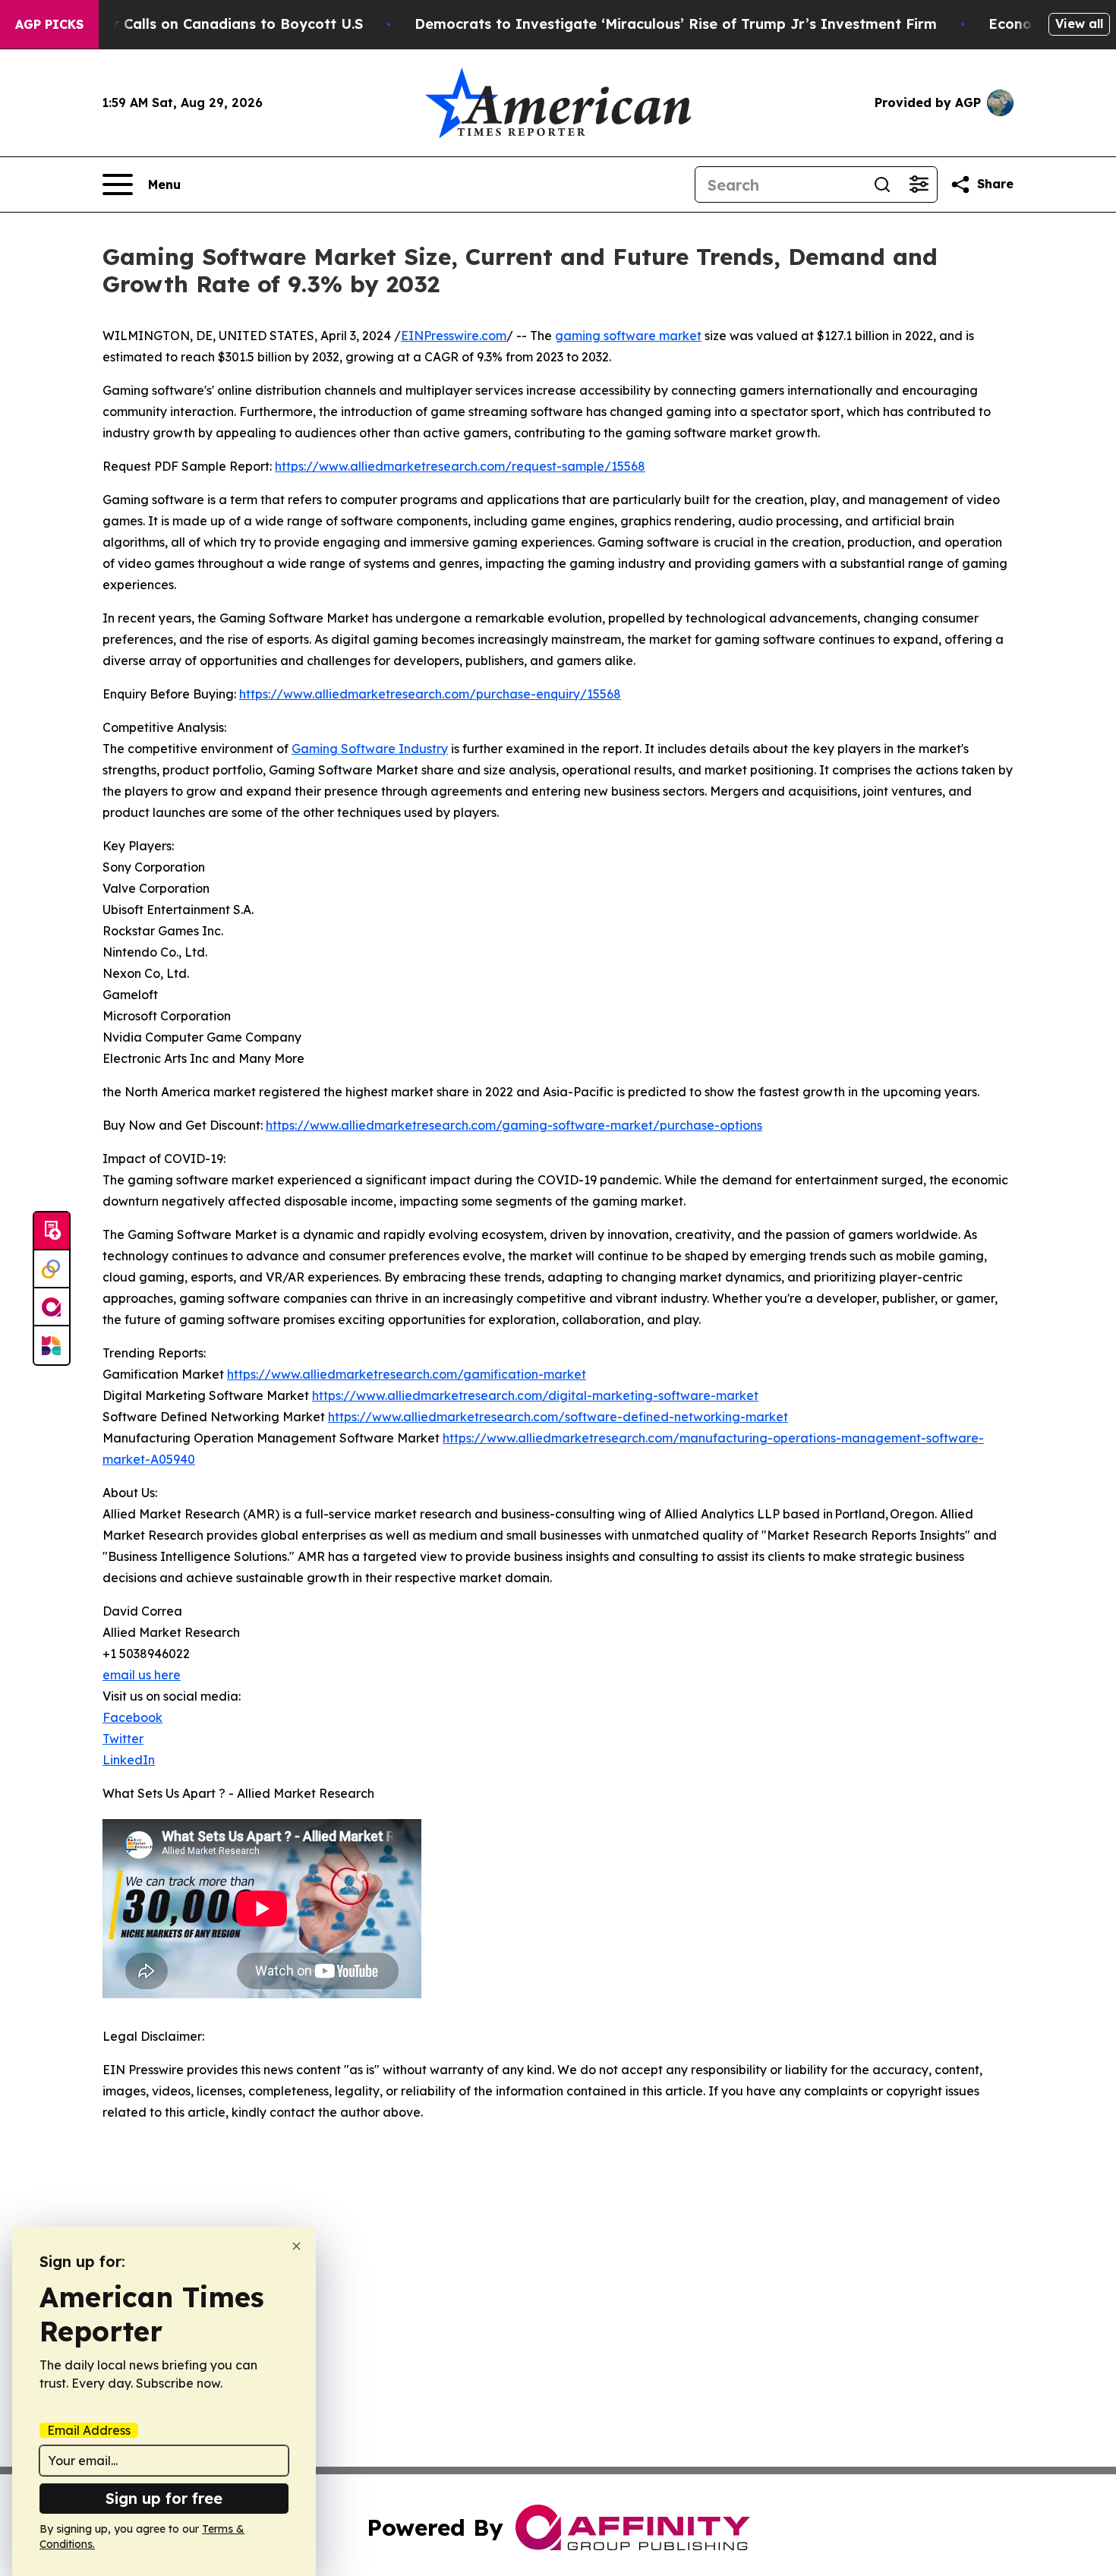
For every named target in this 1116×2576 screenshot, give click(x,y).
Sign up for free (164, 2498)
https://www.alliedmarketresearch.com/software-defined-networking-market (558, 1417)
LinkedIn (129, 1760)
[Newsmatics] (52, 1345)
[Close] (296, 2246)
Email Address (89, 2430)
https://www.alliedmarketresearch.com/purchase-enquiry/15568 (430, 694)
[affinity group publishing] (52, 1307)
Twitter (123, 1739)
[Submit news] (52, 1231)
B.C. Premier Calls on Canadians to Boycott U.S (199, 24)
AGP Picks (49, 24)
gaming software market (628, 336)
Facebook (132, 1717)
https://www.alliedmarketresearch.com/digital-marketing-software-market (535, 1395)
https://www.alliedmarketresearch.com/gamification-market (407, 1374)
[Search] (882, 184)
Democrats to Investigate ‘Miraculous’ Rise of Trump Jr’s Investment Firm (676, 24)
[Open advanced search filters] (919, 184)
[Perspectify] (52, 1269)
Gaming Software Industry (370, 749)
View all (1079, 24)
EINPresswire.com (454, 336)
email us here (142, 1675)
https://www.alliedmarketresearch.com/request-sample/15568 (460, 466)
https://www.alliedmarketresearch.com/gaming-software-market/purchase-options (514, 1125)
